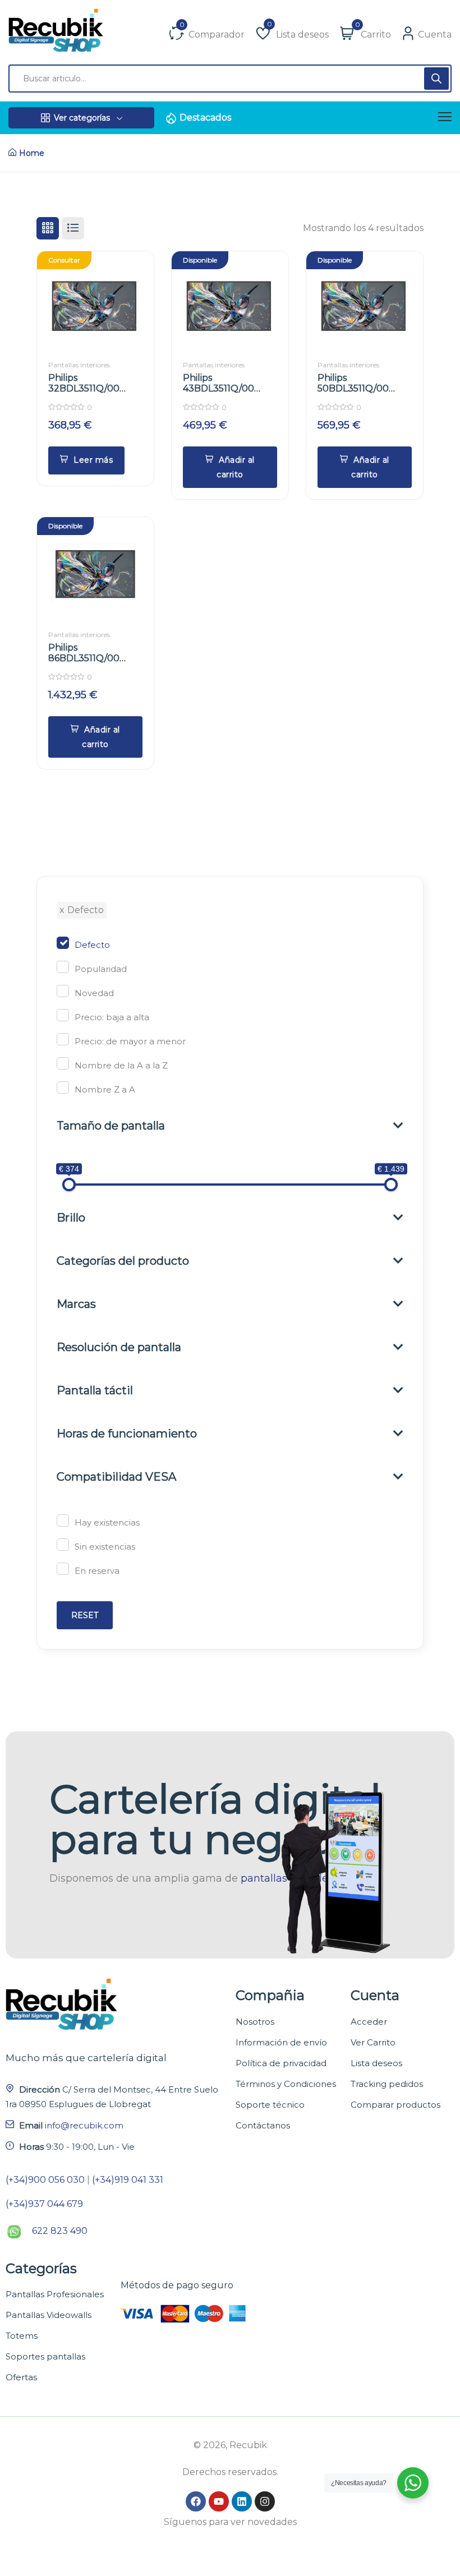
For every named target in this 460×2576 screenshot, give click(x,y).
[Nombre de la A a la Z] (63, 1063)
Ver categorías (82, 118)
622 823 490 (60, 2231)
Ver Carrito (373, 2042)
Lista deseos (376, 2063)
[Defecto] (63, 943)
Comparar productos (395, 2105)
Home (32, 153)
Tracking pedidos (387, 2084)
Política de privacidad (281, 2063)
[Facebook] (196, 2501)
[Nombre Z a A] (63, 1087)
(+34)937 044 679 (44, 2204)
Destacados (205, 117)
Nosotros (255, 2022)
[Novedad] (63, 991)
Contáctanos (263, 2125)
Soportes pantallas (45, 2356)
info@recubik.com (84, 2125)
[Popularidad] (63, 967)
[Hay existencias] (63, 1520)
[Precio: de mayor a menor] (63, 1039)
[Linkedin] (242, 2501)
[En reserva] (63, 1569)
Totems (22, 2336)
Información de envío (281, 2042)
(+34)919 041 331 (128, 2180)
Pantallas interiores (79, 365)
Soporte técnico (270, 2105)
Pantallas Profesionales (55, 2294)
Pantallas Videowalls (49, 2315)
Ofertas (21, 2377)
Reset (85, 1615)
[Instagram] (265, 2501)
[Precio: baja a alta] (63, 1015)
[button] (230, 467)
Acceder (369, 2022)
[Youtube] (219, 2501)
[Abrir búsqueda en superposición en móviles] (230, 79)
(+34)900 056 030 (45, 2180)
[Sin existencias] (63, 1545)
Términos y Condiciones (286, 2084)
